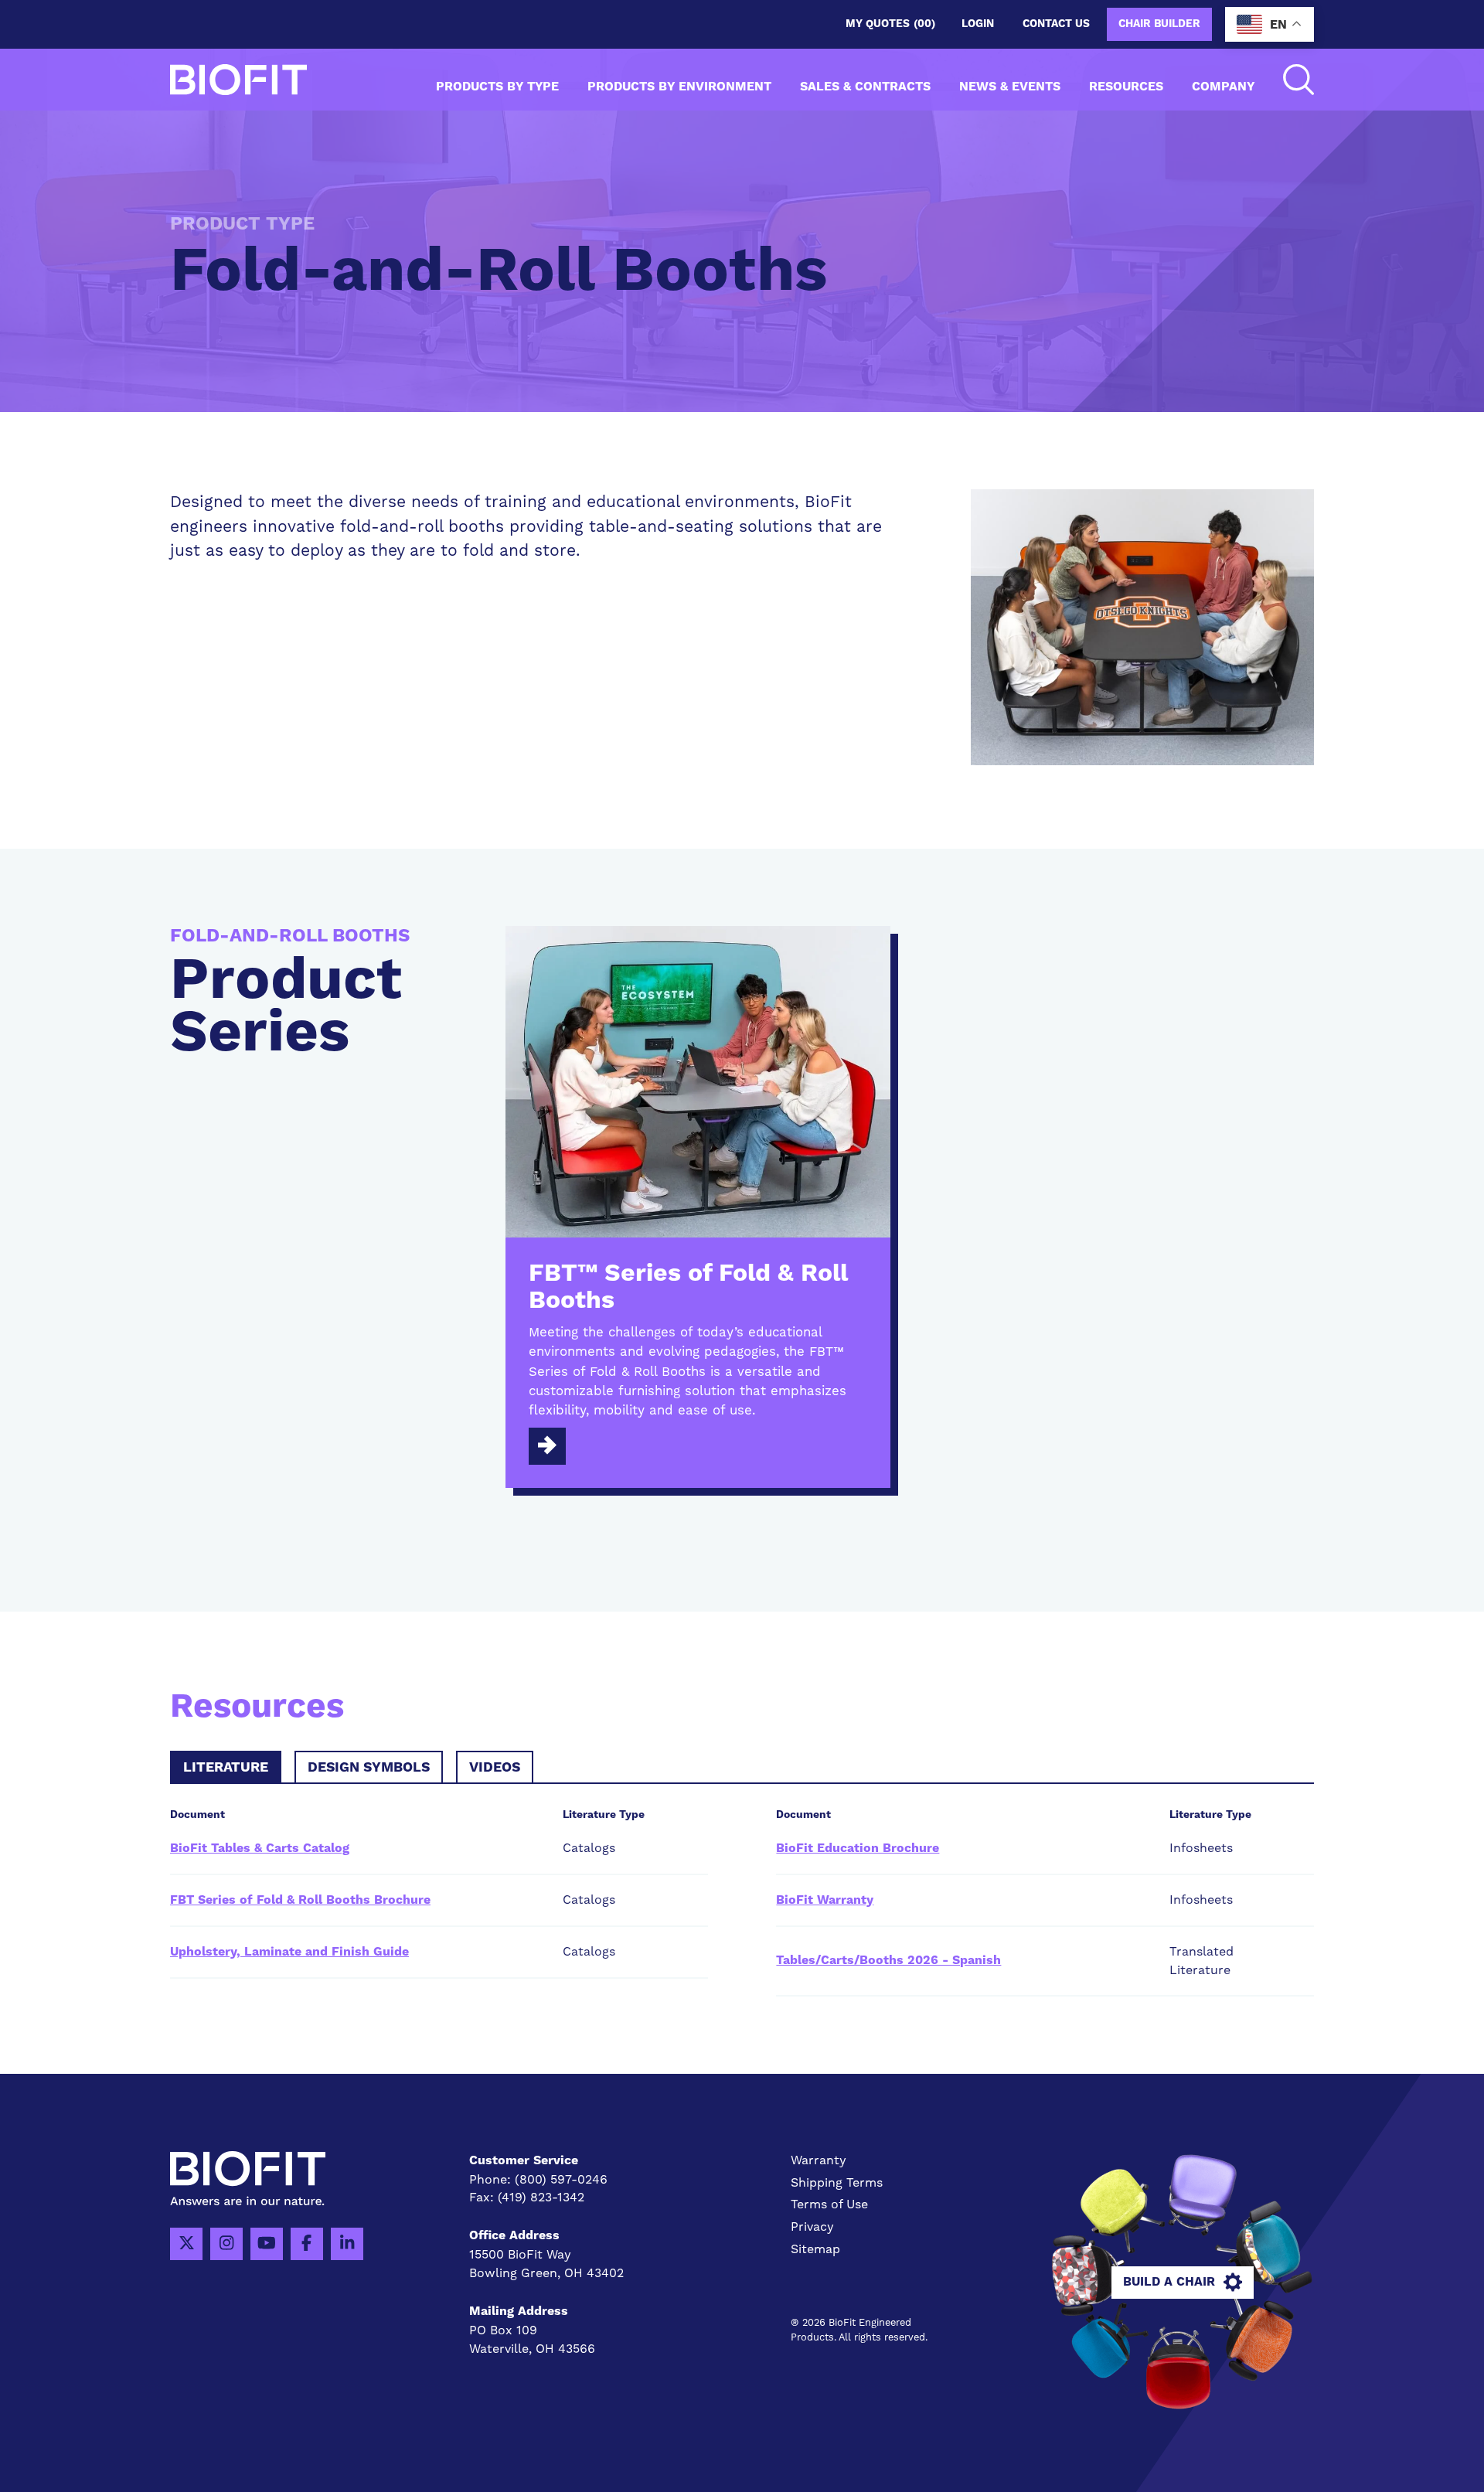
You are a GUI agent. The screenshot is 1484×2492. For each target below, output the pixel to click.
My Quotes (890, 24)
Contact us (1056, 24)
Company (1223, 87)
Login (978, 24)
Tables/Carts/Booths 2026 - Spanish (888, 1960)
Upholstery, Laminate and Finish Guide (289, 1952)
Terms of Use (829, 2204)
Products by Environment (679, 87)
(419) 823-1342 (541, 2197)
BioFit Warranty (825, 1900)
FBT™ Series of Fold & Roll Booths (688, 1287)
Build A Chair (1169, 2282)
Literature (226, 1768)
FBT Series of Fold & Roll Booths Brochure (300, 1900)
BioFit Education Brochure (858, 1848)
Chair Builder (1159, 24)
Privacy (812, 2226)
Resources (1126, 87)
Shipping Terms (837, 2182)
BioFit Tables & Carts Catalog (260, 1848)
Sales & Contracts (865, 87)
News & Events (1010, 87)
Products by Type (497, 87)
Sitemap (815, 2249)
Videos (495, 1768)
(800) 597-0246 (561, 2179)
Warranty (819, 2160)
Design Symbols (369, 1768)
